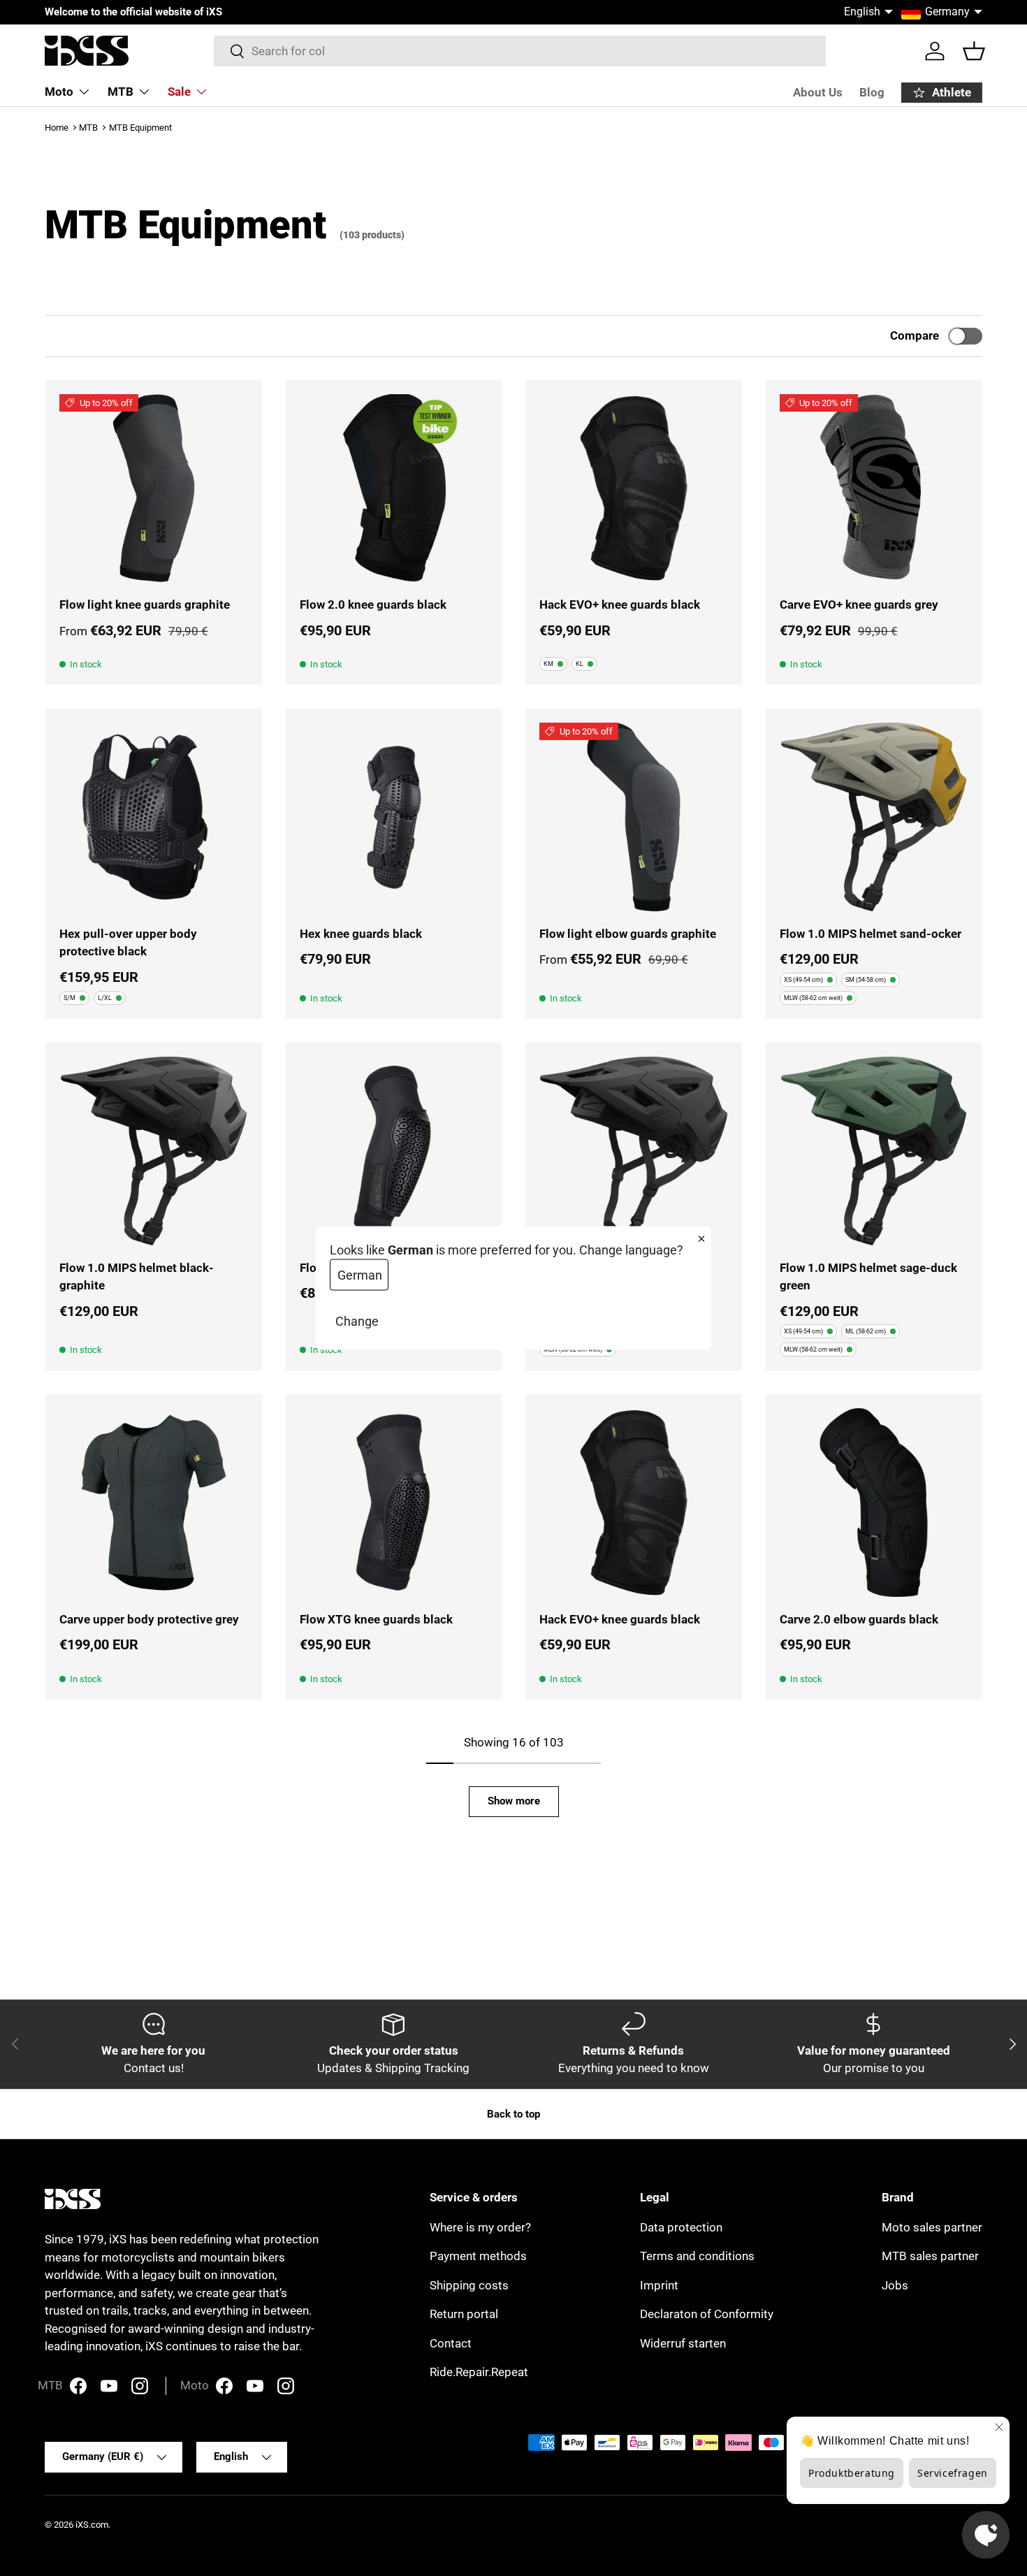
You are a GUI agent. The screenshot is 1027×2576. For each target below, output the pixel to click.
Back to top (513, 2114)
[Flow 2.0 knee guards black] (394, 489)
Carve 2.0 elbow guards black (859, 1619)
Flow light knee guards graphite (145, 605)
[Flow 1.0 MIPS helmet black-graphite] (154, 1151)
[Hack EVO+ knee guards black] (634, 489)
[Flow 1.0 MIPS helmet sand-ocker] (874, 817)
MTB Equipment (140, 128)
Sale (179, 92)
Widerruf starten (683, 2343)
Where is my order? (480, 2227)
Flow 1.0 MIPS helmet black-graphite (137, 1277)
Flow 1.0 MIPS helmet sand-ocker (871, 934)
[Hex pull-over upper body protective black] (154, 817)
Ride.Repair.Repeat (479, 2372)
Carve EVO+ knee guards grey (859, 605)
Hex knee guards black (361, 934)
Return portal (464, 2314)
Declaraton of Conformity (707, 2314)
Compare (915, 335)
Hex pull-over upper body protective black (128, 943)
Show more (514, 1801)
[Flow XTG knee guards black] (394, 1503)
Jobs (895, 2285)
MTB (121, 92)
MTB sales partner (930, 2256)
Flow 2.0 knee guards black (373, 605)
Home (57, 128)
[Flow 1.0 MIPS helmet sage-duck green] (874, 1151)
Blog (872, 92)
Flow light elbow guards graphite (628, 934)
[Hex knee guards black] (394, 817)
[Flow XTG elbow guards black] (394, 1151)
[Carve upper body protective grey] (154, 1503)
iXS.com (92, 2525)
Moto (59, 92)
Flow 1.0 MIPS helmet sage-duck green (868, 1277)
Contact (451, 2343)
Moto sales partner (932, 2227)
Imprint (659, 2285)
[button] (974, 51)
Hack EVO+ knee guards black (620, 605)
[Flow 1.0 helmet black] (634, 1151)
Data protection (681, 2227)
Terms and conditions (697, 2256)
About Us (818, 92)
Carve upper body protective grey (149, 1619)
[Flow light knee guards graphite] (154, 489)
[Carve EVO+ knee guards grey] (874, 489)
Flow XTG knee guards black (376, 1619)
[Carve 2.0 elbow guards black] (874, 1503)
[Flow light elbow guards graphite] (634, 817)
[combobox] (520, 51)
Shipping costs (469, 2285)
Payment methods (478, 2256)
